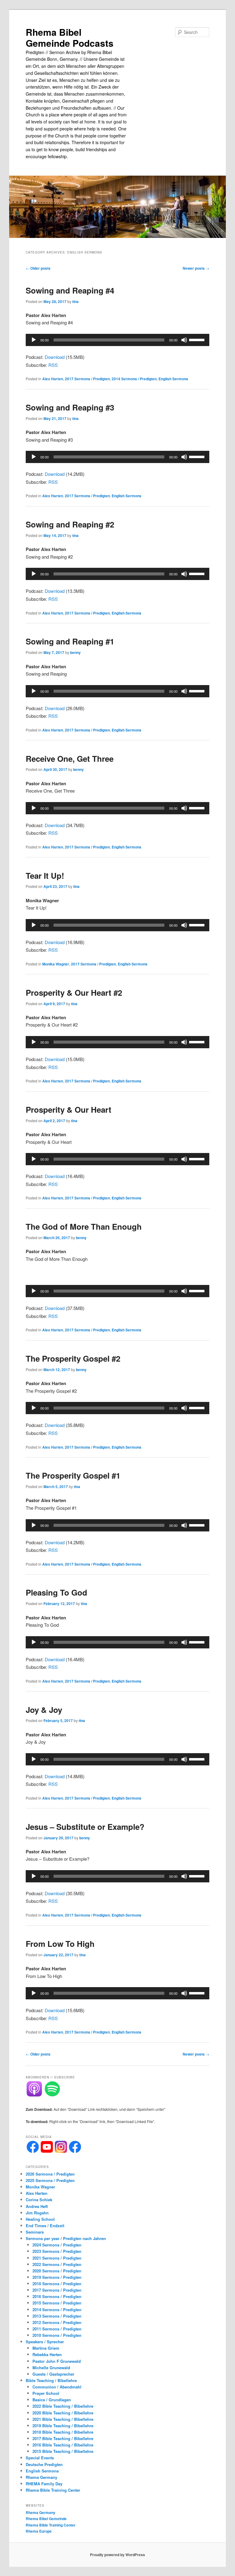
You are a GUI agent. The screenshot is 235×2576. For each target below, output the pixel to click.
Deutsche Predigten (44, 2464)
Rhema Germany (41, 2477)
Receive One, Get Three (70, 759)
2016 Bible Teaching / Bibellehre (63, 2445)
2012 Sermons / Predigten (57, 2322)
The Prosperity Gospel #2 (73, 1358)
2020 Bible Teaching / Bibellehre (63, 2413)
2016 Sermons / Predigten (57, 2296)
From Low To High (60, 1944)
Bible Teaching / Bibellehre (51, 2380)
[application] (117, 340)
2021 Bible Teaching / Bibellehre (63, 2419)
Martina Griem (46, 2348)
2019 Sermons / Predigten (57, 2277)
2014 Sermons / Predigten (134, 379)
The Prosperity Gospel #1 (73, 1475)
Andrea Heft (37, 2206)
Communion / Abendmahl (57, 2387)
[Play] (34, 340)
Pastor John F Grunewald (57, 2361)
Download (55, 357)
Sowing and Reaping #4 (70, 290)
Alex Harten (53, 379)
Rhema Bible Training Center (53, 2490)
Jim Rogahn (37, 2213)
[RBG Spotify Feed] (52, 2095)
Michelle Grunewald (51, 2368)
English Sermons (173, 379)
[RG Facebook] (75, 2151)
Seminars (35, 2232)
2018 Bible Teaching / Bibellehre (63, 2432)
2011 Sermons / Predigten (57, 2329)
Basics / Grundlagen (52, 2400)
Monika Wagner (56, 964)
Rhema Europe (39, 2531)
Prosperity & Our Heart (69, 1109)
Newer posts (196, 268)
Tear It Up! (45, 876)
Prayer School (46, 2393)
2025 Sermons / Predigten (50, 2180)
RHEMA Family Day (44, 2484)
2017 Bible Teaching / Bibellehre (63, 2438)
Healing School (40, 2219)
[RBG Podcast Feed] (34, 2095)
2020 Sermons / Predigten (57, 2271)
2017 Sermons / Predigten (87, 379)
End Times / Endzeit (45, 2226)
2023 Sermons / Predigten (57, 2251)
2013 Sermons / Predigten (57, 2316)
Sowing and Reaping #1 (70, 641)
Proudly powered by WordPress (117, 2555)
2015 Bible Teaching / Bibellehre (63, 2451)
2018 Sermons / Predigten (57, 2284)
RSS (53, 365)
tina (75, 301)
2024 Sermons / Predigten (57, 2245)
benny (75, 652)
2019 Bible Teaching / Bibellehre (63, 2426)
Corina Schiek (39, 2200)
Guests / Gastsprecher (53, 2374)
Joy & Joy (44, 1710)
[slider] (198, 339)
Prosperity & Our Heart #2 (74, 992)
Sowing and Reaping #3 (70, 407)
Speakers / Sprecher (45, 2342)
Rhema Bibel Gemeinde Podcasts (70, 37)
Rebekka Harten (47, 2354)
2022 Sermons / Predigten (57, 2264)
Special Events (40, 2458)
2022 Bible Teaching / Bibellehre (63, 2406)
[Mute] (184, 340)
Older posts (38, 268)
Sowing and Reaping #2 (70, 524)
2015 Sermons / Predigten (57, 2303)
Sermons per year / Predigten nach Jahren (66, 2238)
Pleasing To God (56, 1592)
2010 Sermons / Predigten (57, 2335)
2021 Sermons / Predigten (57, 2258)
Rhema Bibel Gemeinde (46, 2519)
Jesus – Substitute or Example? (85, 1827)
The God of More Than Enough (84, 1226)
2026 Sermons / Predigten (50, 2174)
